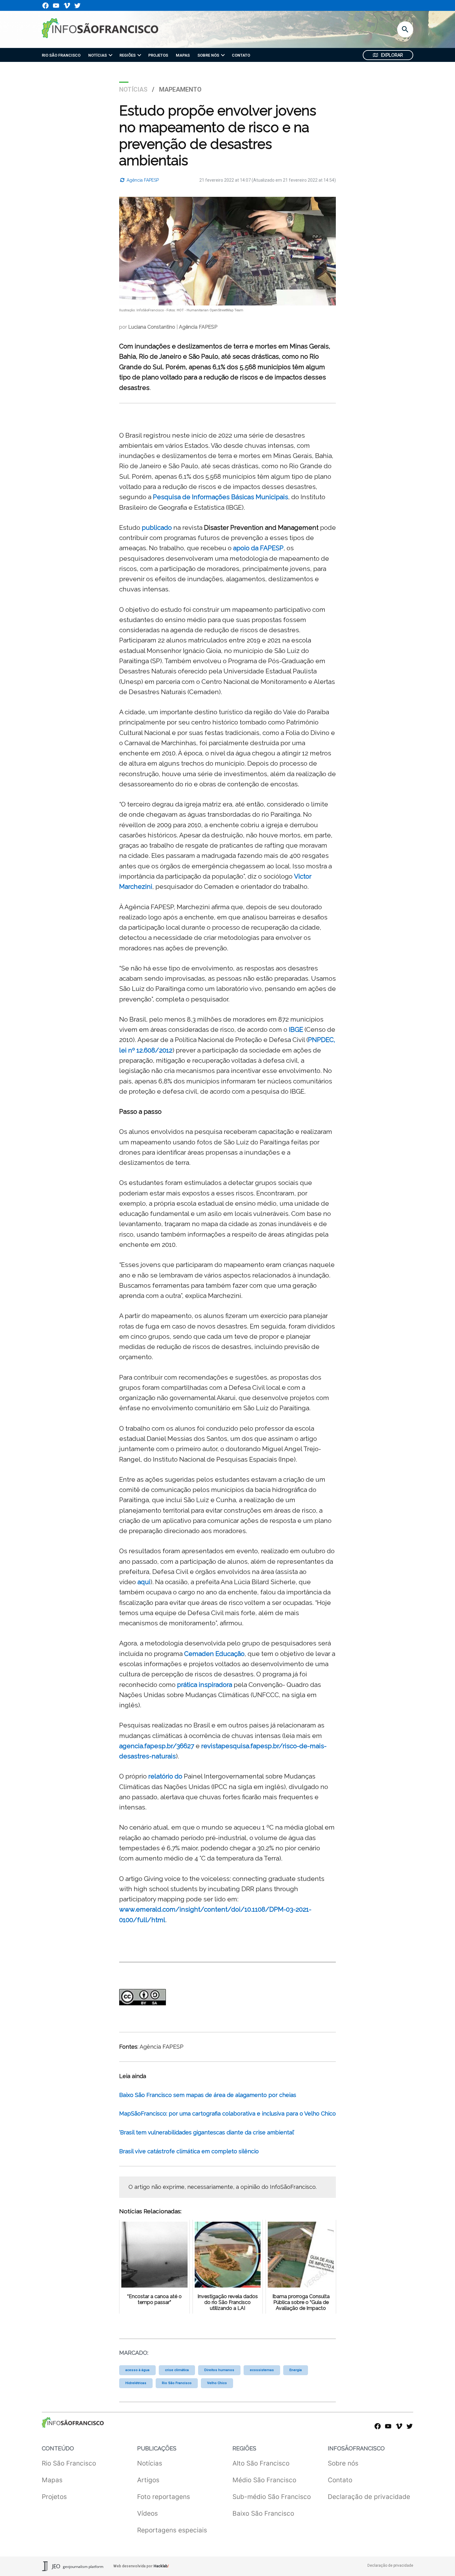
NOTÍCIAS (97, 55)
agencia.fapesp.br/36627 (157, 1746)
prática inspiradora (205, 1685)
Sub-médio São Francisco (272, 2497)
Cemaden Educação (214, 1654)
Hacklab (160, 2566)
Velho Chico (217, 2383)
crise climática (177, 2370)
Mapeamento (180, 89)
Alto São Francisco (261, 2463)
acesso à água (137, 2370)
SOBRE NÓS (208, 55)
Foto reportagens (164, 2497)
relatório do (165, 1776)
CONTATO (241, 55)
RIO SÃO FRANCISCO (61, 55)
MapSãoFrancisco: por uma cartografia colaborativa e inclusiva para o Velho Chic (226, 2114)
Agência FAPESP (142, 180)
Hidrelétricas (136, 2383)
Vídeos (147, 2513)
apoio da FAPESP (258, 548)
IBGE (296, 1029)
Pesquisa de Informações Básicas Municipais (221, 497)
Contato (340, 2480)
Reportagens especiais (172, 2530)
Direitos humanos (219, 2370)
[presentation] (110, 55)
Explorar (392, 55)
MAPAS (183, 55)
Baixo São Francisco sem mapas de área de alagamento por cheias (208, 2095)
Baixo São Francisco (263, 2513)
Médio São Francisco (264, 2480)
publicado (157, 527)
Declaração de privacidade (369, 2497)
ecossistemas (262, 2370)
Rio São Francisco (177, 2383)
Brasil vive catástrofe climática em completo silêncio (189, 2151)
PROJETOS (158, 55)
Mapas (52, 2480)
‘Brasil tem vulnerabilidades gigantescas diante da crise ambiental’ (207, 2132)
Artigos (148, 2480)
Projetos (54, 2497)
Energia (296, 2370)
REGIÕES (128, 55)
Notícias (133, 89)
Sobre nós (343, 2463)
